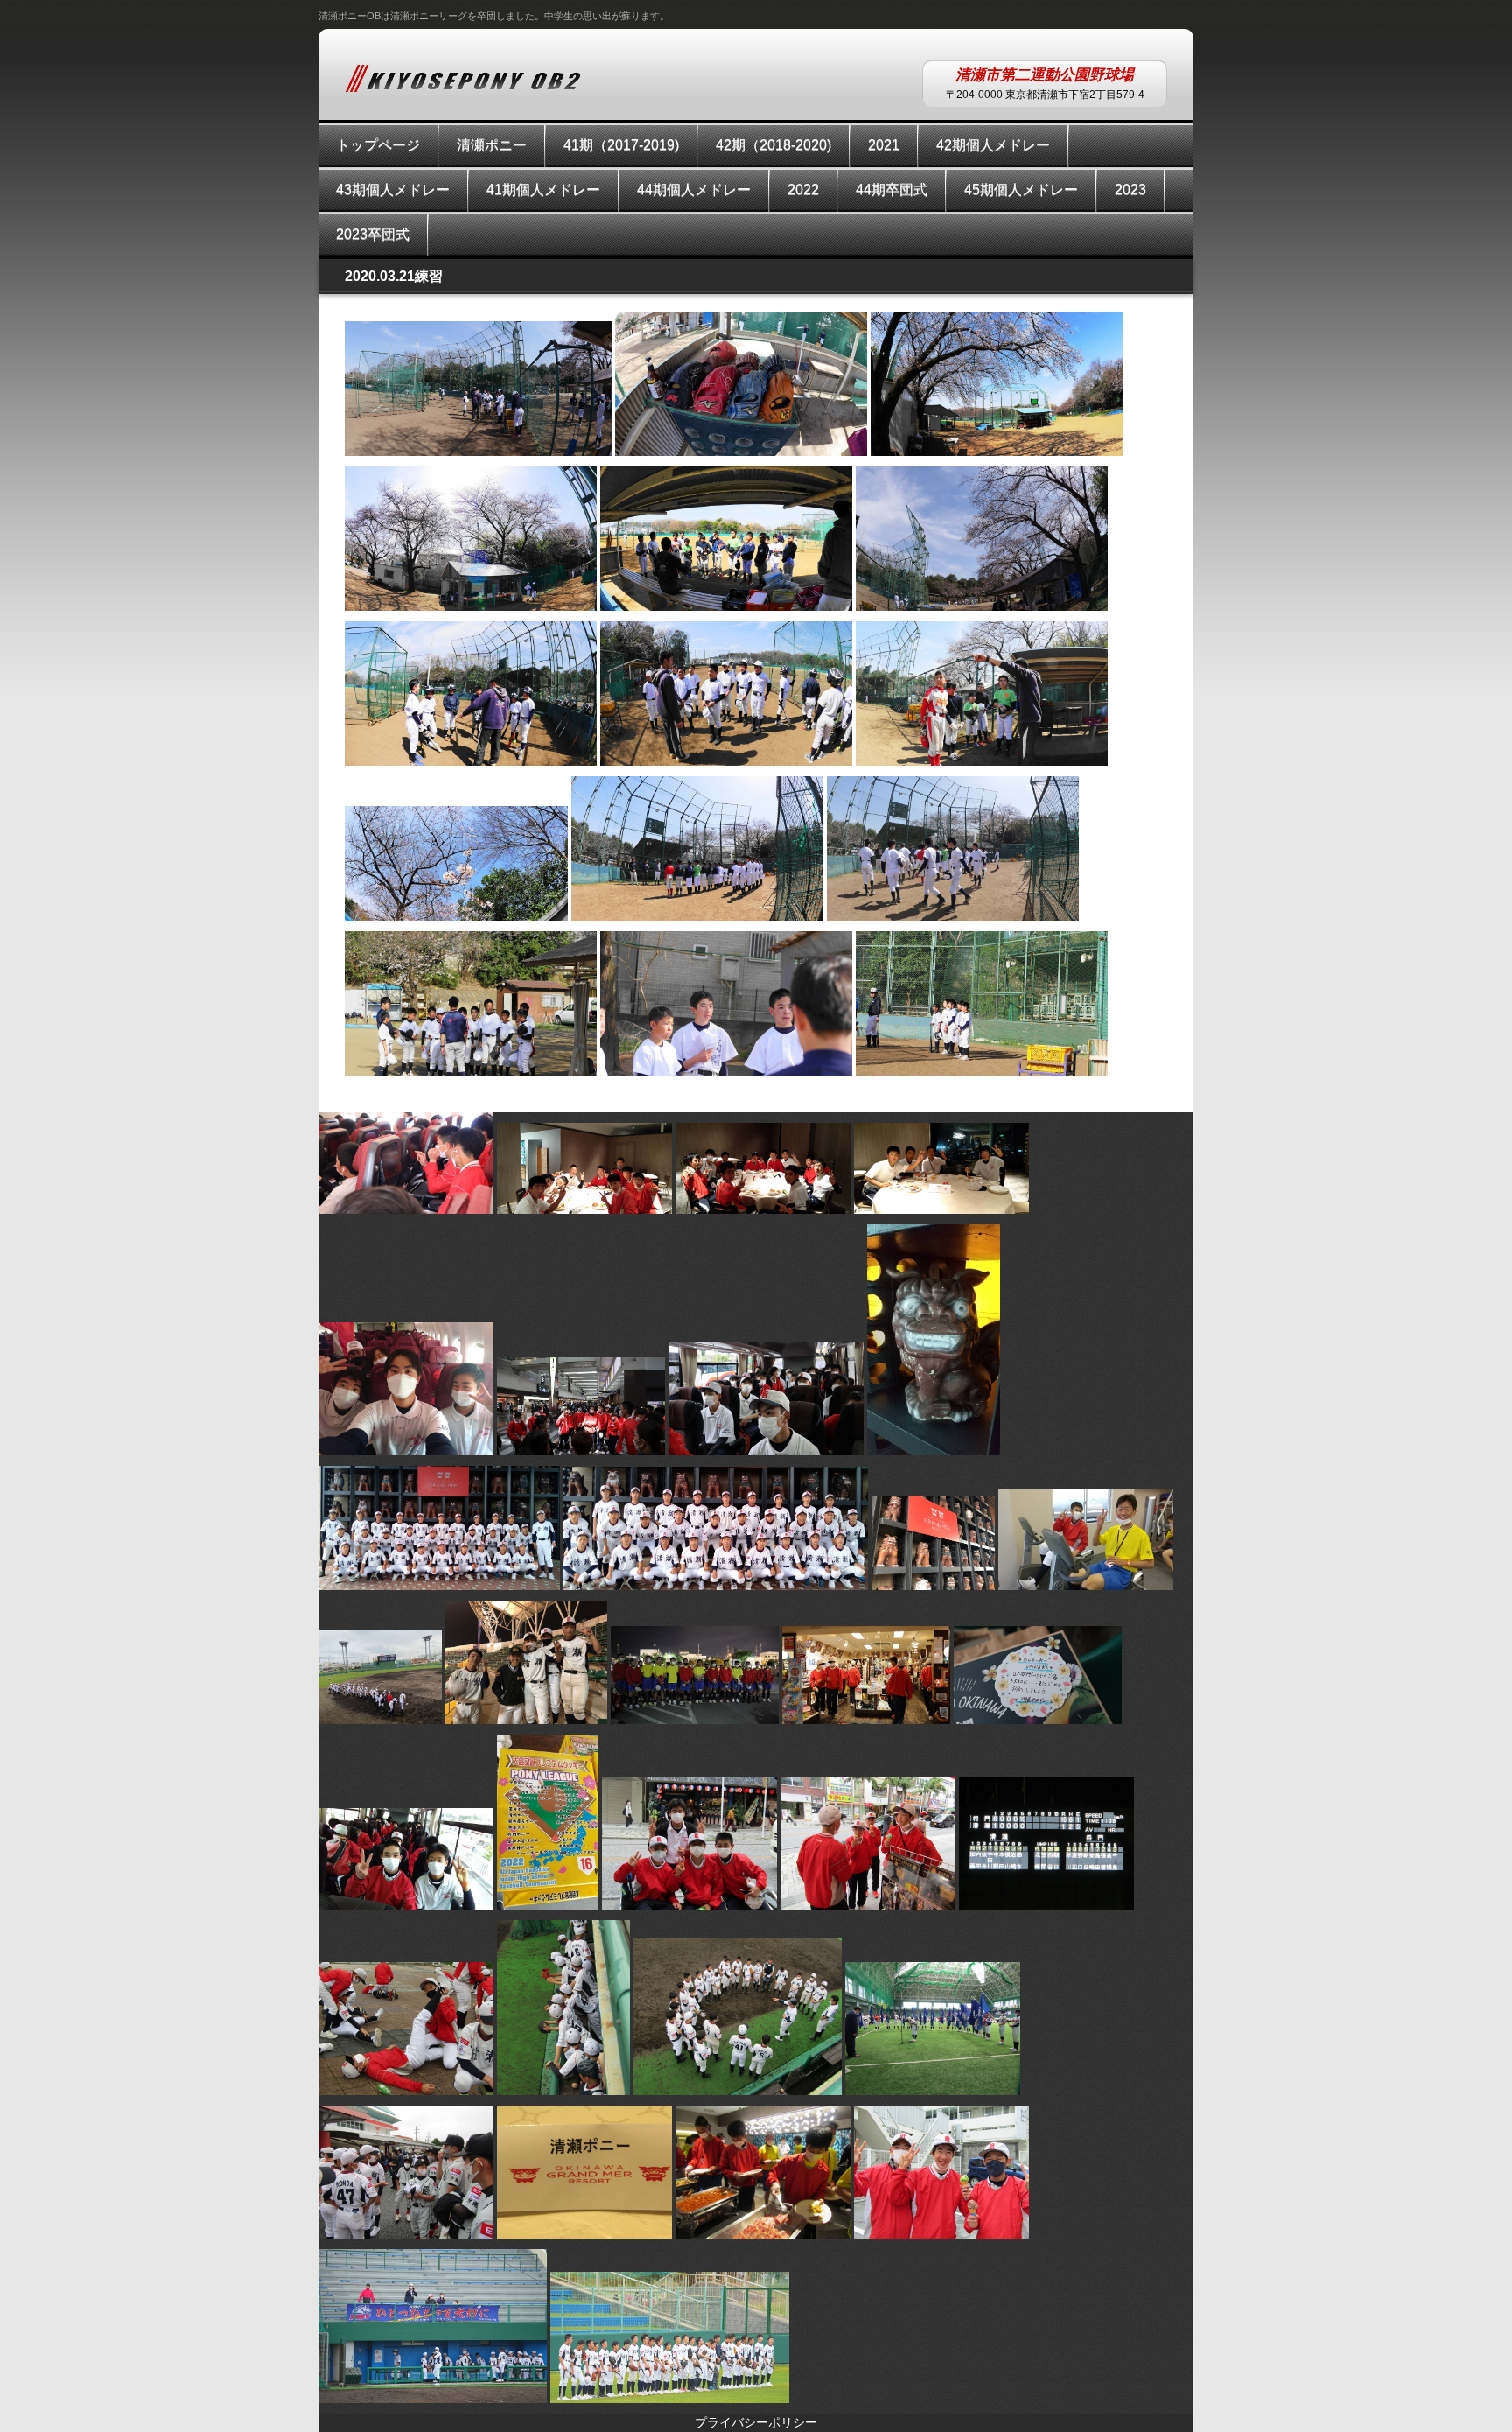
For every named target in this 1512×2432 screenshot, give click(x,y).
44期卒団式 (892, 189)
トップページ (378, 145)
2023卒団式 (373, 234)
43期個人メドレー (393, 189)
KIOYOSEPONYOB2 (467, 78)
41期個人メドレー (543, 189)
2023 (1130, 189)
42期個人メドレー (993, 145)
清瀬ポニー (492, 145)
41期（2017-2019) (621, 145)
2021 (884, 145)
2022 (803, 189)
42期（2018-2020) (773, 145)
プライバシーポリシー (756, 2422)
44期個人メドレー (694, 189)
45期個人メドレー (1021, 189)
